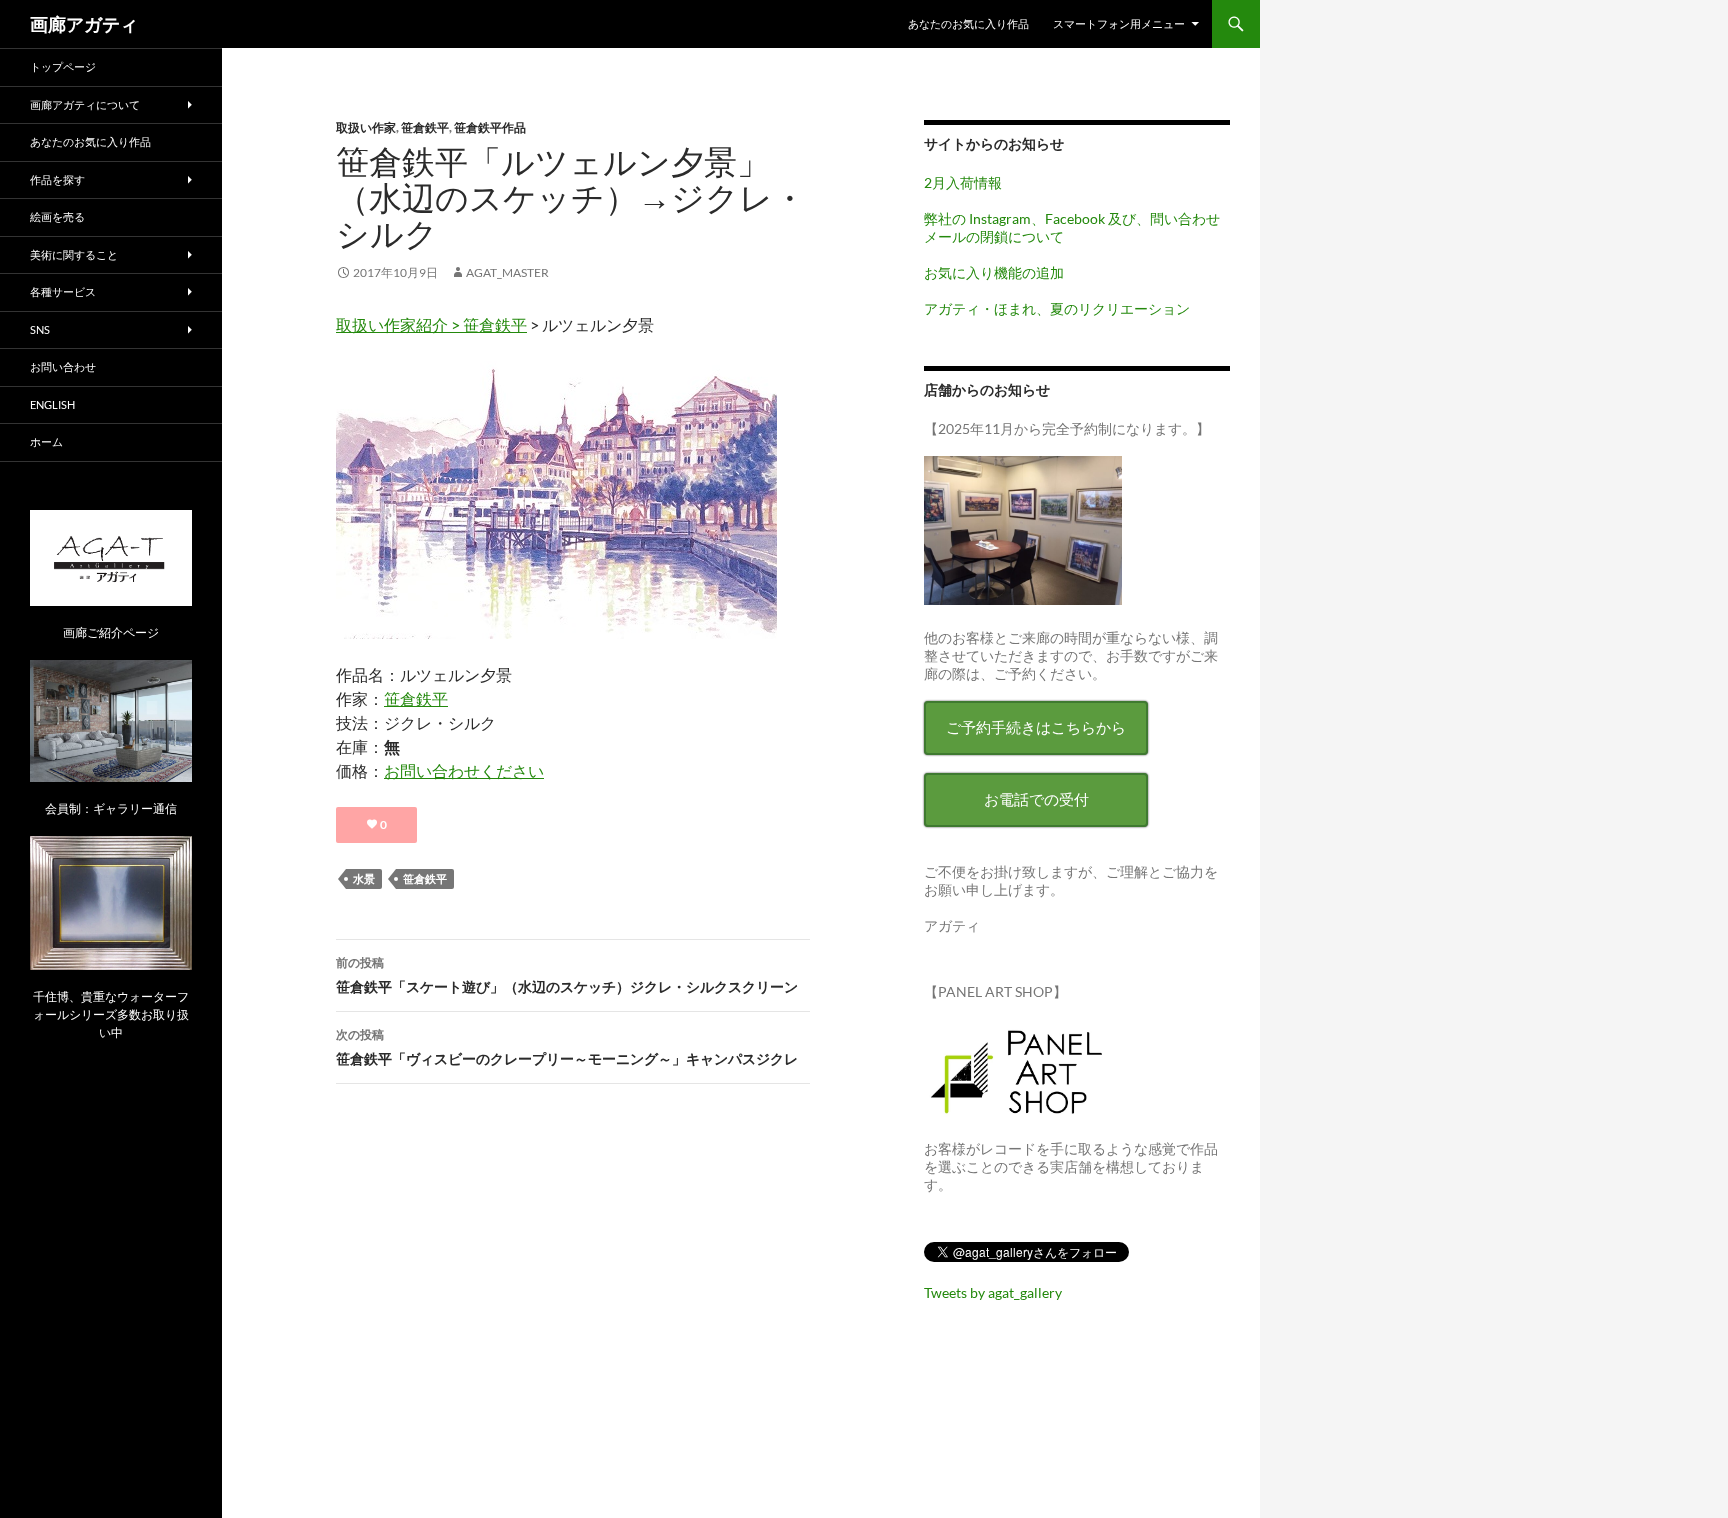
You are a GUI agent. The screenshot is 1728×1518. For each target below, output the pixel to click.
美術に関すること (74, 254)
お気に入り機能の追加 (994, 272)
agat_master (507, 272)
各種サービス (63, 291)
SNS (40, 329)
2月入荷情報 (963, 182)
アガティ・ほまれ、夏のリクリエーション (1057, 308)
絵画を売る (57, 216)
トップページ (63, 66)
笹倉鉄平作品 (490, 127)
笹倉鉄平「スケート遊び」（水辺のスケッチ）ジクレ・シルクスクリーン (567, 975)
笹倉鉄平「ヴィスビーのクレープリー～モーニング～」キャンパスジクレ (567, 1047)
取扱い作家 (366, 127)
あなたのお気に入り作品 (968, 23)
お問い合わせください (464, 770)
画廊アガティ (84, 24)
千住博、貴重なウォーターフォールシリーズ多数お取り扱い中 (111, 1014)
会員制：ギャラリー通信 (111, 808)
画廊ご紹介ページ (111, 632)
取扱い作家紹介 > (399, 324)
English (52, 404)
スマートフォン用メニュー (1119, 23)
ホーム (46, 441)
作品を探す (57, 179)
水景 (364, 878)
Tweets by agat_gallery (993, 1292)
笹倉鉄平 (425, 127)
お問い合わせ (63, 366)
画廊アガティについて (85, 104)
